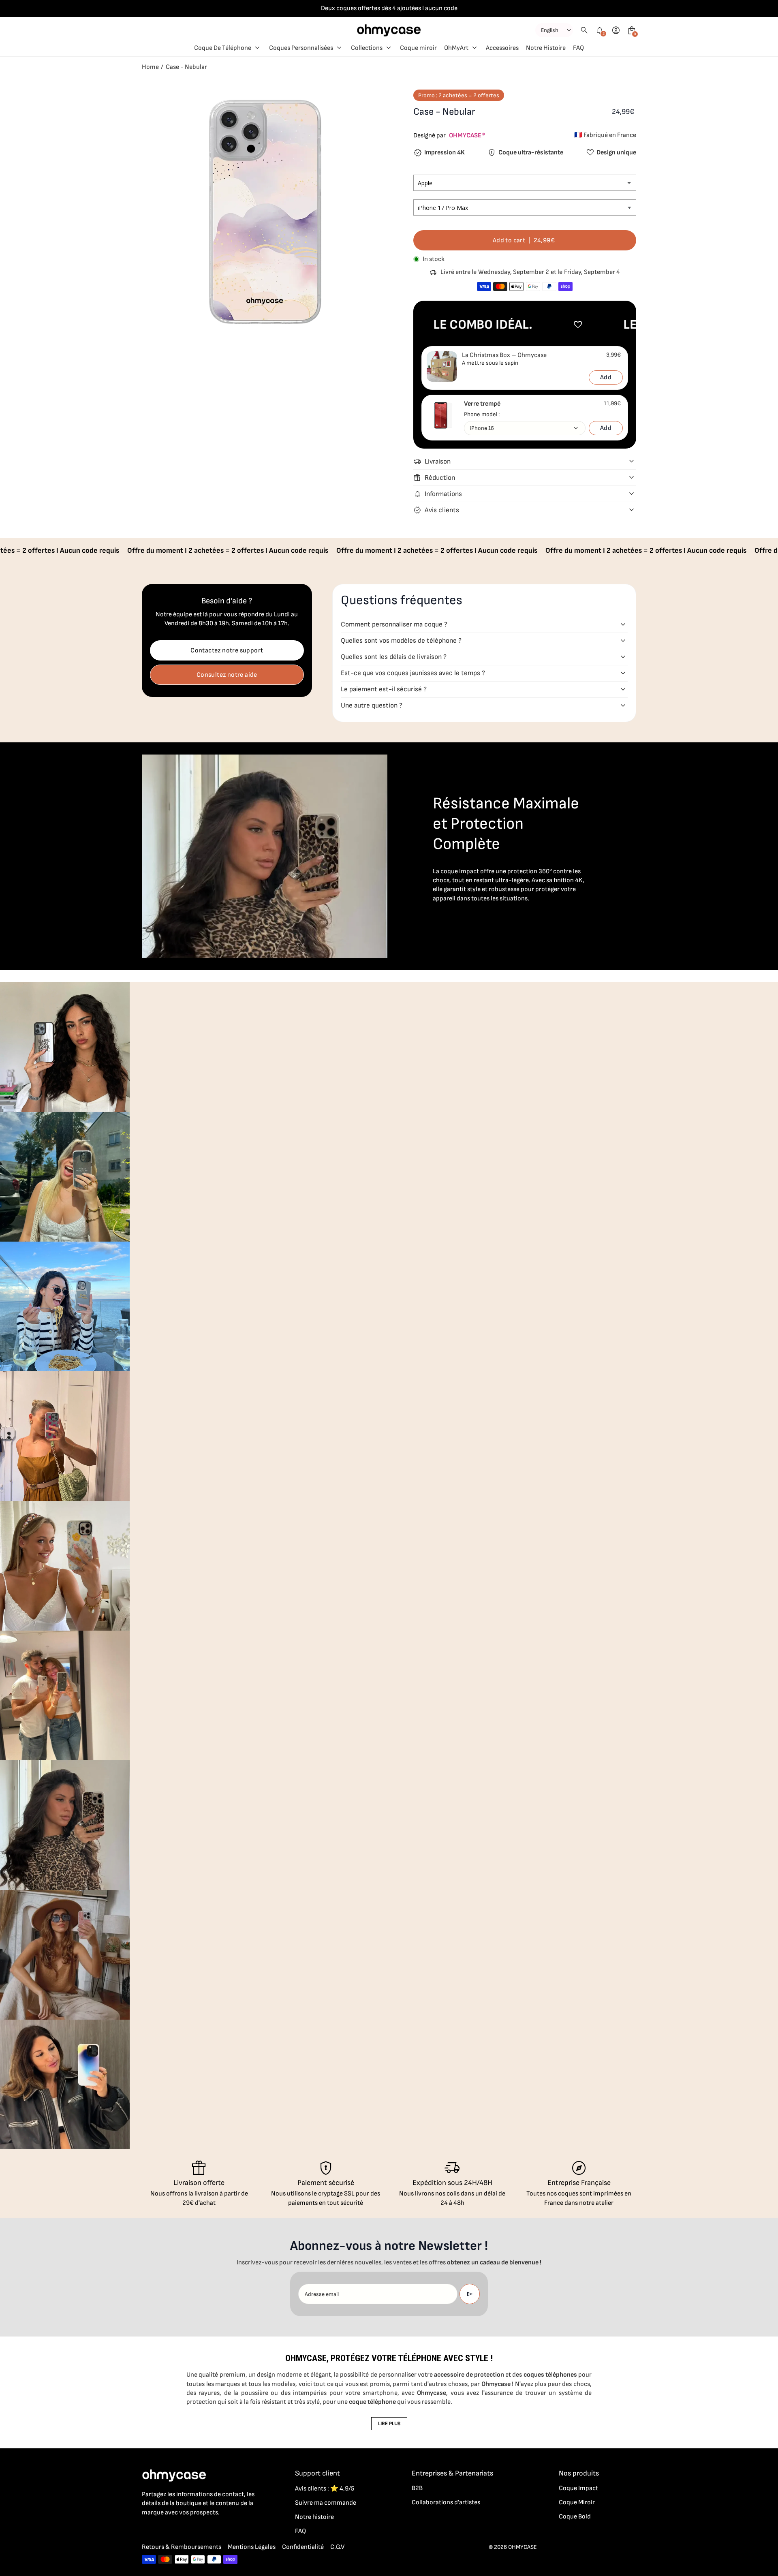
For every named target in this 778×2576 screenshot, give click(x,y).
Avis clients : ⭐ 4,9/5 (325, 2489)
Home (150, 67)
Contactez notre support (227, 651)
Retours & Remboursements (182, 2547)
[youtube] (195, 2530)
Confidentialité (303, 2547)
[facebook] (147, 2530)
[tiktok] (179, 2530)
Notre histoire (314, 2517)
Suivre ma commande (326, 2503)
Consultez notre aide (227, 675)
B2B (417, 2488)
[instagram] (163, 2530)
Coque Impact (578, 2488)
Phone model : (482, 414)
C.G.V (337, 2547)
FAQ (300, 2531)
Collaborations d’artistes (446, 2502)
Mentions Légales (252, 2547)
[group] (65, 1047)
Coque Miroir (577, 2502)
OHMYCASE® (467, 136)
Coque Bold (575, 2517)
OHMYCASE (523, 2547)
